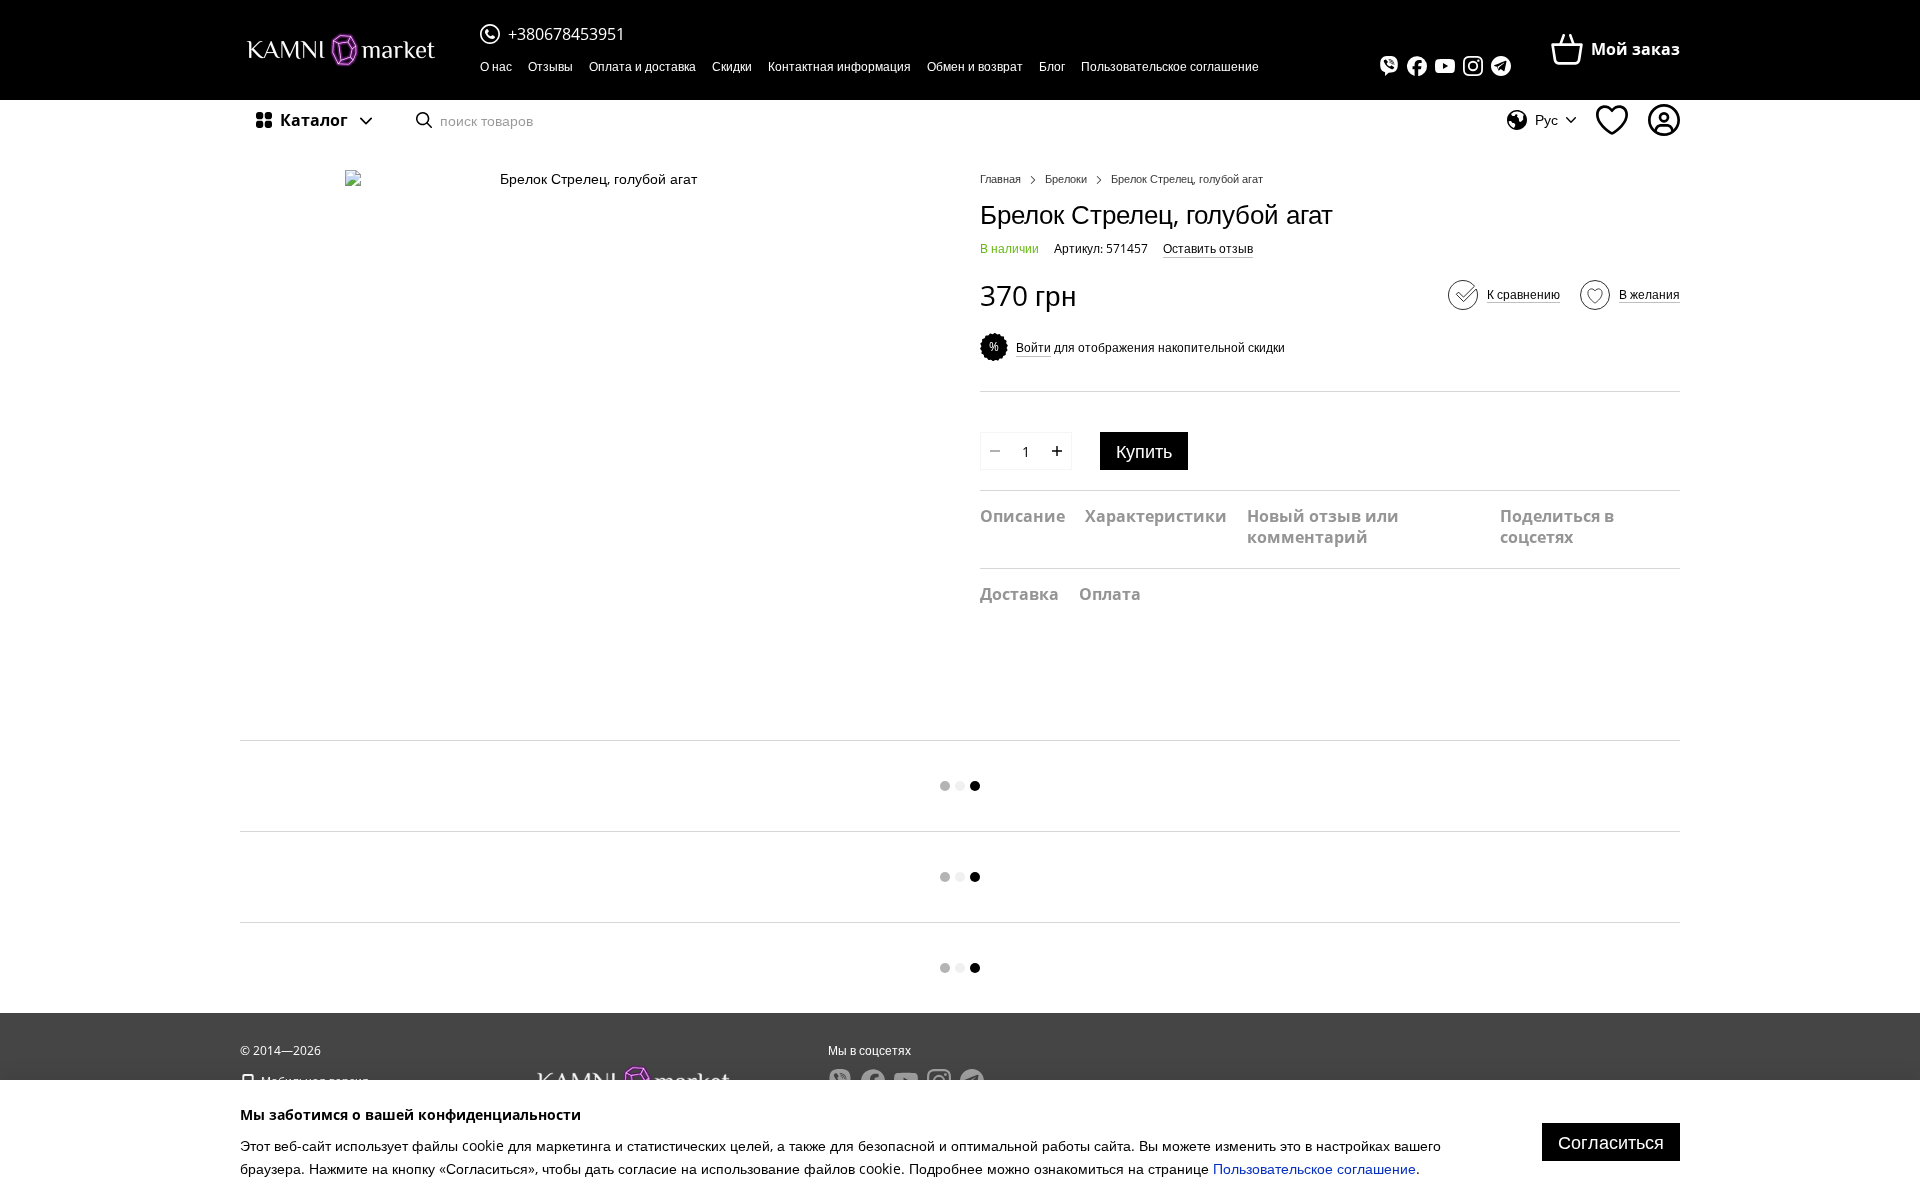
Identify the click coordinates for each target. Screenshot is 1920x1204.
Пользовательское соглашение (1170, 66)
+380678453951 (566, 34)
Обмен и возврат (975, 66)
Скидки (732, 66)
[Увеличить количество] (1057, 451)
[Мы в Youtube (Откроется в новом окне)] (1445, 66)
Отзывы (550, 66)
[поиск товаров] (424, 120)
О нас (496, 66)
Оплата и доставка (642, 66)
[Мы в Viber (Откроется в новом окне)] (1389, 66)
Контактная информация (839, 66)
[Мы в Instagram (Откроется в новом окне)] (1473, 66)
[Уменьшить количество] (995, 451)
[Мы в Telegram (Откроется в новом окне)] (1501, 66)
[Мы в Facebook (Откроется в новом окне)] (1417, 66)
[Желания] (1612, 120)
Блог (1052, 66)
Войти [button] (1033, 347)
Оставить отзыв (1208, 248)
